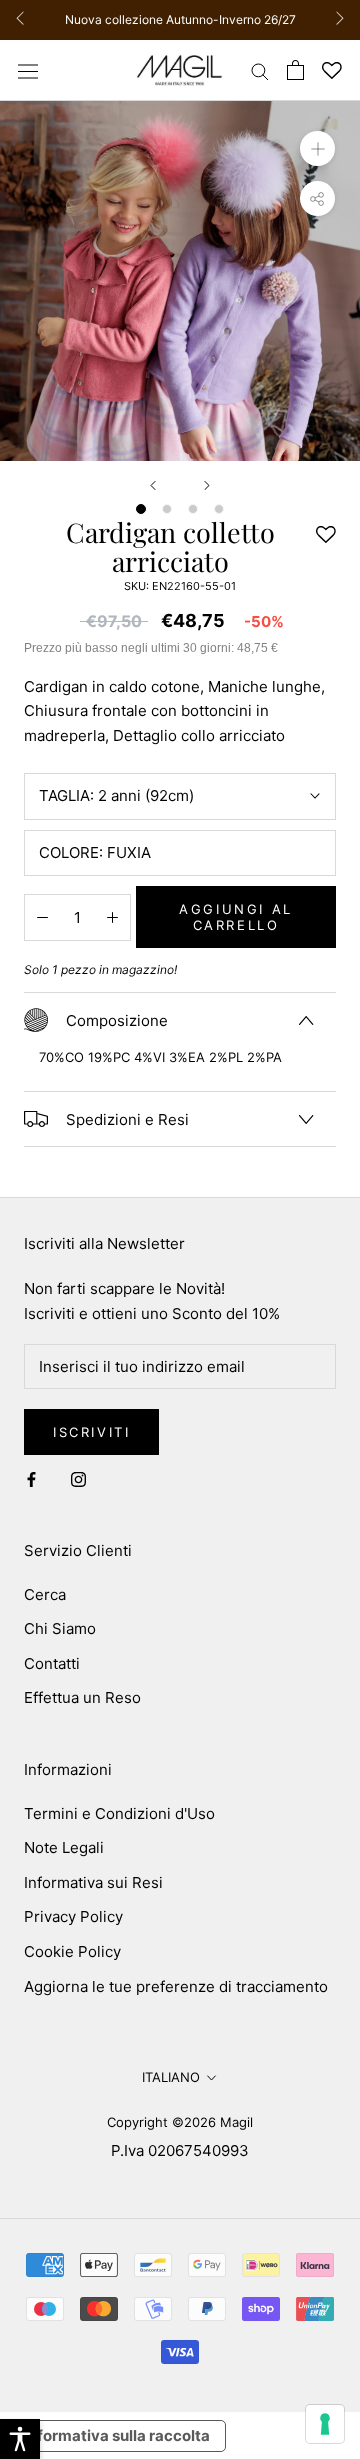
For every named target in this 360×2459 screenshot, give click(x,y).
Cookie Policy (72, 1951)
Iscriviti (91, 1432)
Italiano (171, 2077)
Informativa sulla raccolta (117, 2435)
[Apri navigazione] (28, 70)
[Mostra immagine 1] (141, 509)
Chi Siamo (60, 1628)
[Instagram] (78, 1478)
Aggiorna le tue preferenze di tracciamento (176, 1986)
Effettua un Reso (82, 1697)
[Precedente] (153, 485)
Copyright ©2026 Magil (180, 2122)
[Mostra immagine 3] (193, 509)
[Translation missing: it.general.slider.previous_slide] (25, 20)
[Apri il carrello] (295, 70)
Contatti (52, 1663)
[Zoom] (317, 148)
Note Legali (64, 1847)
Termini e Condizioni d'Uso (119, 1813)
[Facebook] (31, 1478)
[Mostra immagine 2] (167, 509)
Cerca (45, 1594)
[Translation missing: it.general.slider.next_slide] (334, 20)
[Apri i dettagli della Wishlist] (332, 70)
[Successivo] (207, 485)
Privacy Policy (73, 1916)
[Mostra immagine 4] (219, 509)
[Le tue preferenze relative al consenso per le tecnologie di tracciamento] (325, 2424)
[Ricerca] (260, 70)
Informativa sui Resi (93, 1882)
